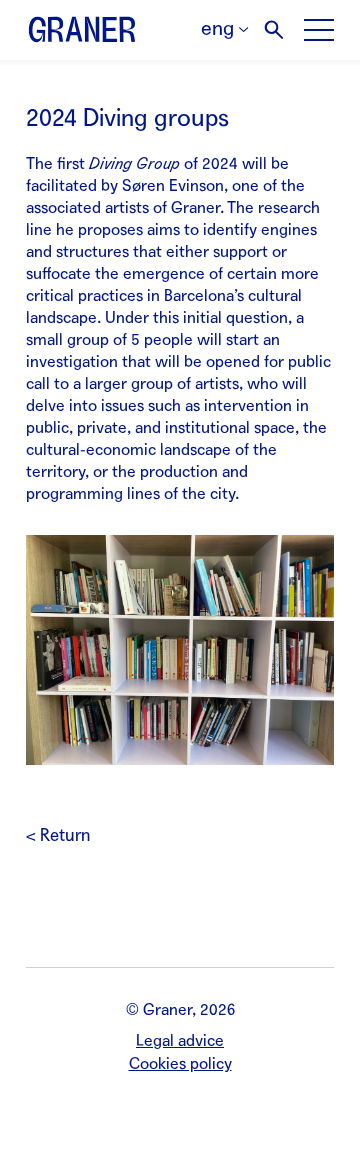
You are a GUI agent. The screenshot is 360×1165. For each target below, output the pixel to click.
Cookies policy (180, 1063)
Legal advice (180, 1040)
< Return (58, 835)
